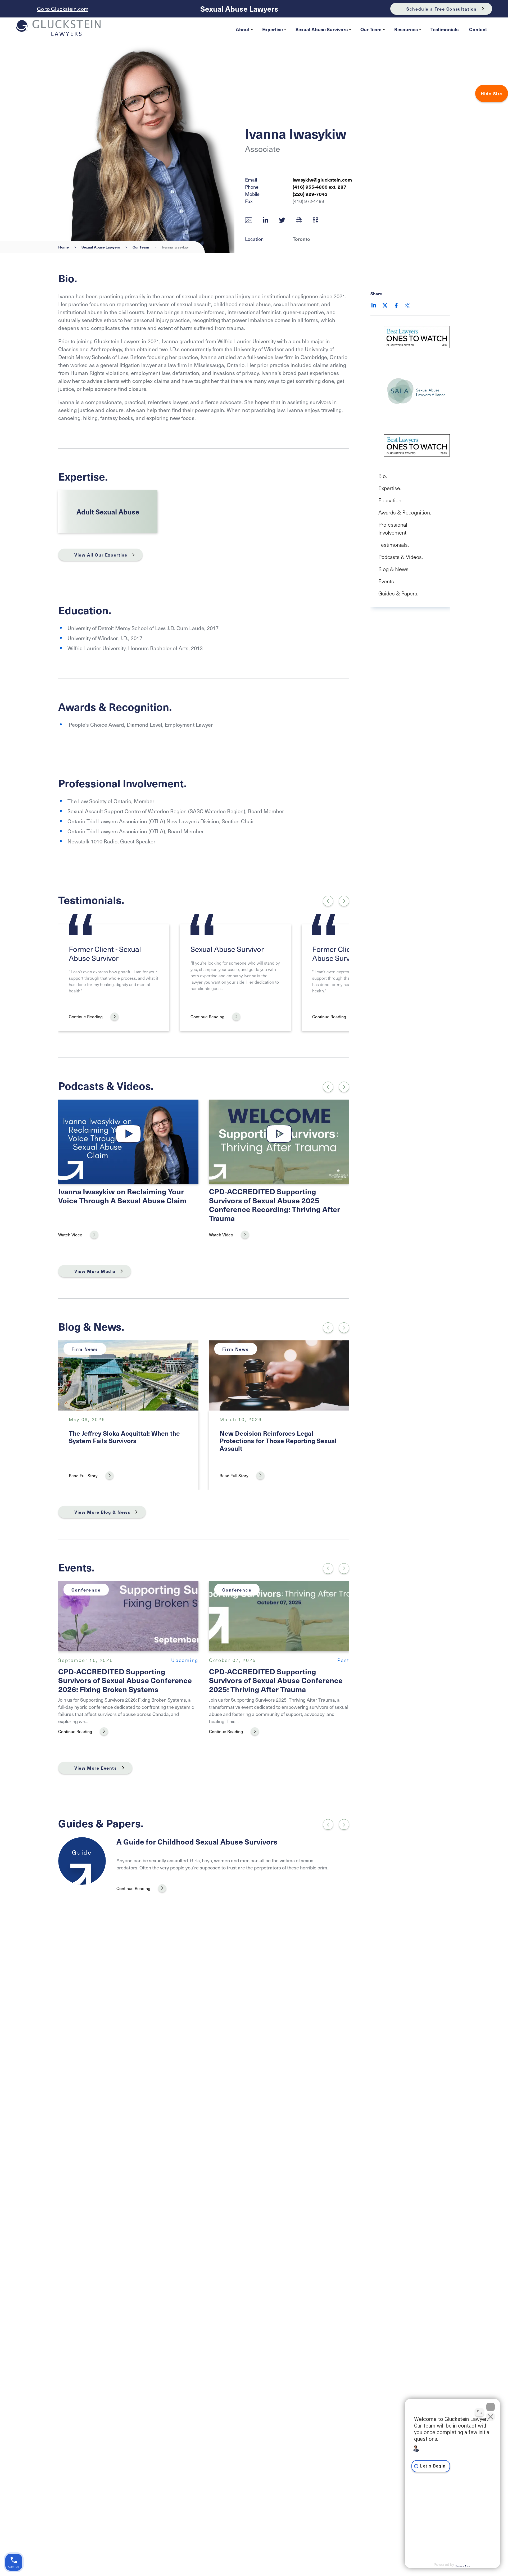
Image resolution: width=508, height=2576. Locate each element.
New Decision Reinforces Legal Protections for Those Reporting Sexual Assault (278, 1441)
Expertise (273, 29)
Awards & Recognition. (405, 512)
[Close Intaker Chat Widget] (491, 2407)
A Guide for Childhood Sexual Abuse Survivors (197, 1841)
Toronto (301, 239)
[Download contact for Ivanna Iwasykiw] (249, 220)
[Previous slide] (328, 1824)
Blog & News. (394, 569)
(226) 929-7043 (310, 194)
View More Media (95, 1271)
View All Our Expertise (101, 555)
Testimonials (444, 29)
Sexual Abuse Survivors (322, 29)
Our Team (371, 29)
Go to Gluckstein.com (63, 9)
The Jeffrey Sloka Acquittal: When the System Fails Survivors (124, 1437)
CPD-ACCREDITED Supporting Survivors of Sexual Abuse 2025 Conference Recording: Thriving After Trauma (275, 1205)
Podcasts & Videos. (401, 557)
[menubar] (361, 29)
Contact (478, 29)
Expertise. (390, 488)
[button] (299, 220)
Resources (406, 29)
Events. (387, 581)
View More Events (96, 1768)
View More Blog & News (102, 1512)
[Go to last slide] (328, 901)
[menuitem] (244, 29)
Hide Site (492, 93)
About (243, 29)
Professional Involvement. (393, 528)
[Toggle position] (479, 2412)
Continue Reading (86, 1016)
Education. (390, 500)
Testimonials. (394, 545)
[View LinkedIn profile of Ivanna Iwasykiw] (266, 220)
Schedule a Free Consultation (442, 9)
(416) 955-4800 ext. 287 (319, 187)
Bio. (383, 476)
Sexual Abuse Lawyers (239, 9)
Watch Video (70, 1235)
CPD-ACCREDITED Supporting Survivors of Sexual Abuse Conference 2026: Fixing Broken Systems (125, 1680)
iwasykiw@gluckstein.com (322, 180)
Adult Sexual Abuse (108, 512)
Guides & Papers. (398, 593)
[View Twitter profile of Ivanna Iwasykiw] (282, 220)
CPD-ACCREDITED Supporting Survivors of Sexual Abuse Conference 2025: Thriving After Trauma (276, 1680)
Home (63, 247)
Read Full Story (83, 1475)
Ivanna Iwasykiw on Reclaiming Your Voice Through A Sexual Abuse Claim (122, 1196)
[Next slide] (344, 901)
